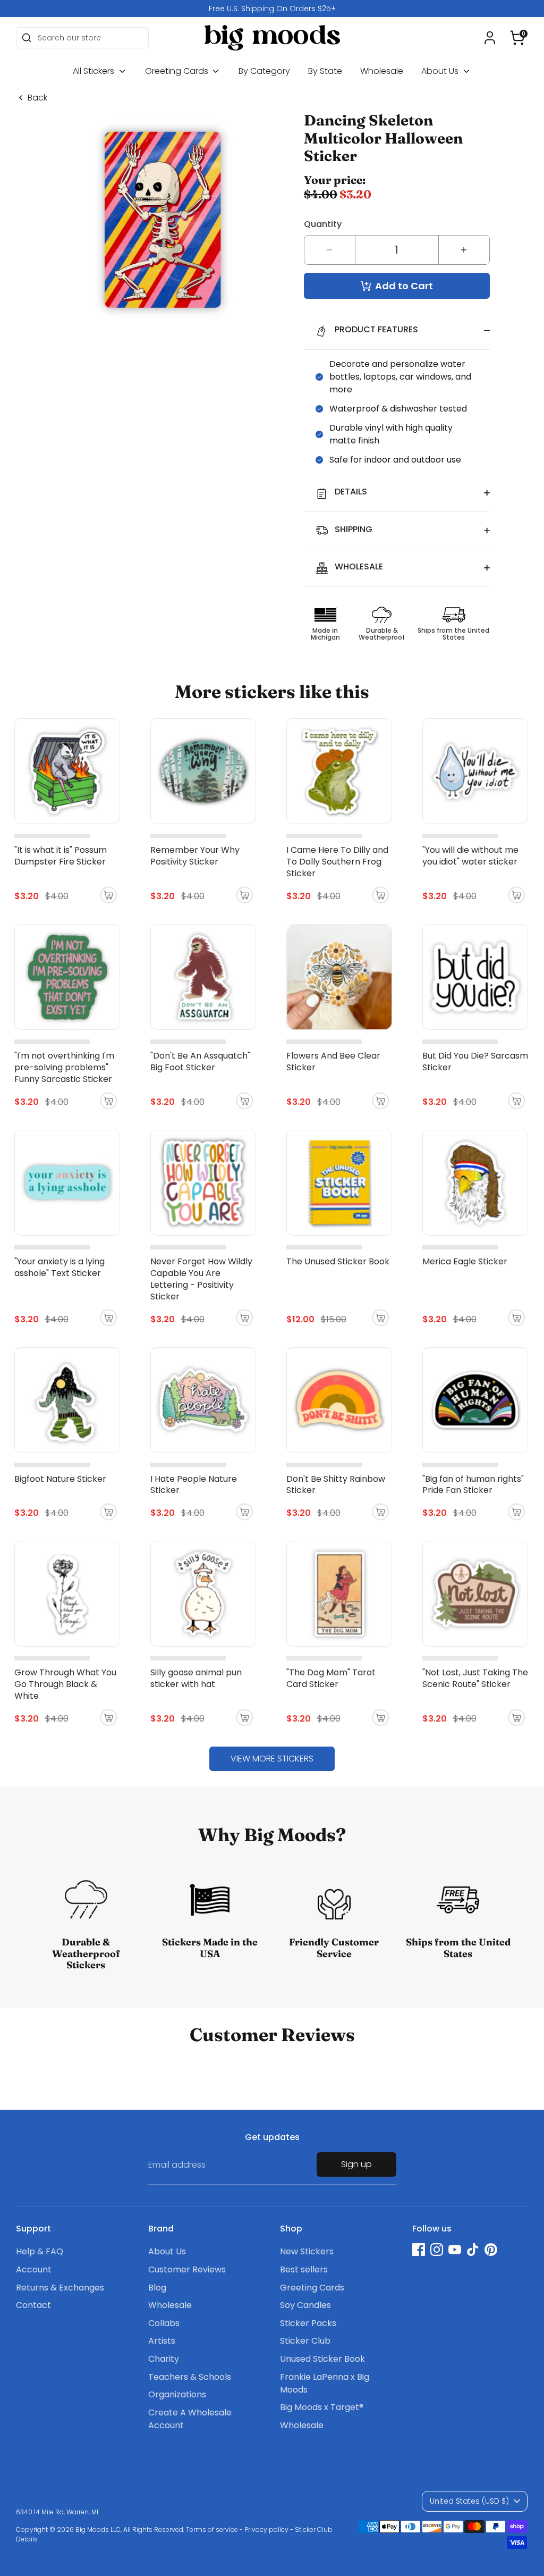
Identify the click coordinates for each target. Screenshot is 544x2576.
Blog (157, 2288)
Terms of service (212, 2529)
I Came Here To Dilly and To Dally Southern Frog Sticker (337, 862)
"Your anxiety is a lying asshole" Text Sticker (59, 1267)
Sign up (356, 2164)
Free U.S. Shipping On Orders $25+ (272, 9)
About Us (441, 71)
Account (34, 2269)
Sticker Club (305, 2341)
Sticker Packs (308, 2323)
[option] (272, 9)
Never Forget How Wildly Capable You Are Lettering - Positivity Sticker (201, 1279)
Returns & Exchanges (60, 2288)
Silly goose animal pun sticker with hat (196, 1678)
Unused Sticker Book (322, 2359)
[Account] (490, 38)
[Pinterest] (491, 2250)
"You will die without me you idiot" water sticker (470, 856)
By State (325, 71)
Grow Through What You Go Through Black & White (65, 1684)
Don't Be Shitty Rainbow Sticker (336, 1485)
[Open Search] (27, 38)
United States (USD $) (469, 2501)
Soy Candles (305, 2305)
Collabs (164, 2323)
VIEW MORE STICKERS (272, 1759)
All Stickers (95, 71)
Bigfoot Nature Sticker (60, 1479)
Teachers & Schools (190, 2377)
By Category (264, 71)
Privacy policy (266, 2529)
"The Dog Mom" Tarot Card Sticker (331, 1678)
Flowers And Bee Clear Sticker (333, 1062)
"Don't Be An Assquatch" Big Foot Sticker (200, 1062)
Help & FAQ (40, 2251)
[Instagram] (437, 2250)
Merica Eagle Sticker (465, 1261)
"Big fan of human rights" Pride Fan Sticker (473, 1485)
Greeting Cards (178, 71)
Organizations (177, 2394)
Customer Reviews (187, 2269)
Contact (33, 2305)
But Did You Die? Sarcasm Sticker (475, 1062)
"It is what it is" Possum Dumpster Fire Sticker (61, 856)
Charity (164, 2359)
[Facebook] (419, 2250)
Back (37, 98)
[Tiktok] (473, 2250)
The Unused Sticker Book (338, 1261)
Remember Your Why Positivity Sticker (195, 856)
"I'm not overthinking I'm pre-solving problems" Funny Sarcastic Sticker (64, 1067)
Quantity (323, 224)
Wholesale (382, 71)
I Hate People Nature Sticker (194, 1485)
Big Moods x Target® (322, 2407)
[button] (517, 38)
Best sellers (304, 2269)
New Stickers (307, 2251)
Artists (162, 2341)
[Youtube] (455, 2250)
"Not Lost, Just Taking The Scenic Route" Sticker (475, 1678)
